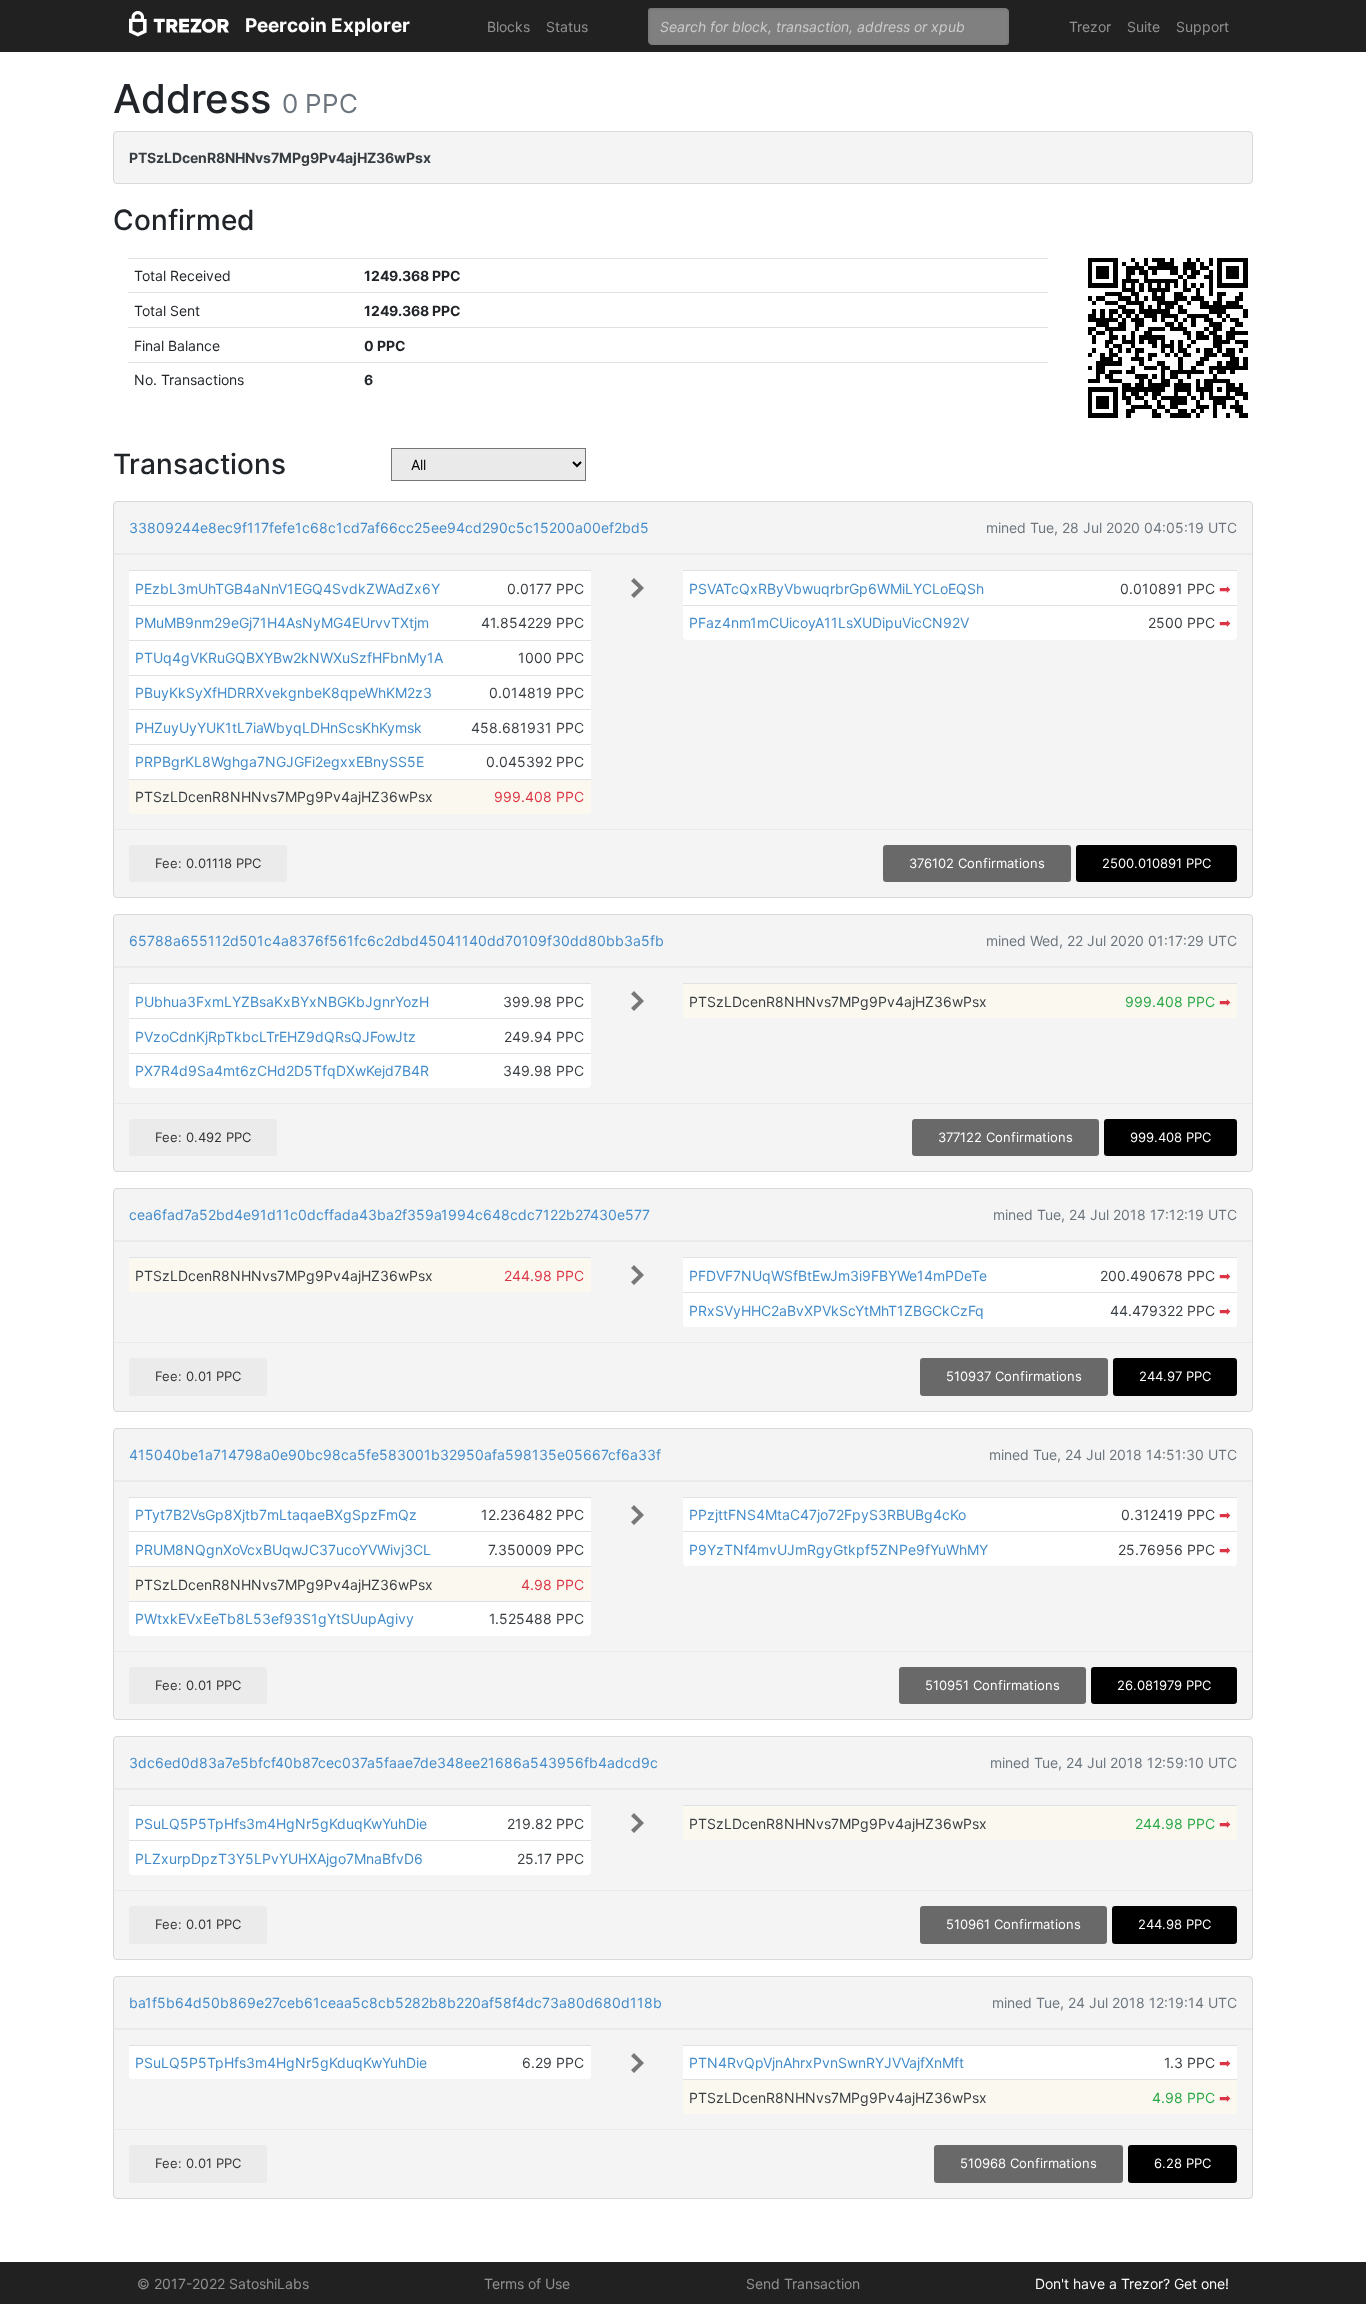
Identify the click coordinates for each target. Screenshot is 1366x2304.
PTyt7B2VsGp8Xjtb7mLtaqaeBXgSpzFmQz (276, 1514)
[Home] (179, 26)
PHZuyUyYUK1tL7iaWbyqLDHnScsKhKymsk (278, 727)
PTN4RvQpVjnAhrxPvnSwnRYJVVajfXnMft (826, 2062)
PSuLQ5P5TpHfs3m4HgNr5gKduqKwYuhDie (281, 1823)
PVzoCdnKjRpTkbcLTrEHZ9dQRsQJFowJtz (275, 1036)
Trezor (1090, 26)
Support (1202, 26)
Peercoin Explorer (327, 25)
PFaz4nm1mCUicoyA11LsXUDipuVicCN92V (829, 622)
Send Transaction (803, 2283)
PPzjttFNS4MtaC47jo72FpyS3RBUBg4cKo (827, 1514)
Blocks (508, 26)
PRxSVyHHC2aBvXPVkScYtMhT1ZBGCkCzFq (836, 1310)
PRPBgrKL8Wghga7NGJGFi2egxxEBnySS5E (279, 761)
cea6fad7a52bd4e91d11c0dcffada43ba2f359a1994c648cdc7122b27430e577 (389, 1214)
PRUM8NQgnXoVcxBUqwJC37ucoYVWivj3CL (283, 1549)
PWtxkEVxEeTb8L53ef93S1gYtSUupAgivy (274, 1618)
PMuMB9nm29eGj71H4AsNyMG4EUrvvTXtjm (282, 622)
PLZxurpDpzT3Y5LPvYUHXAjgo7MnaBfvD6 (279, 1858)
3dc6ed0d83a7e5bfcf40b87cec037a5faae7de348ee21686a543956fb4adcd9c (393, 1762)
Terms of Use (527, 2283)
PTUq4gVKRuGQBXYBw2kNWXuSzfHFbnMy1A (289, 657)
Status (567, 26)
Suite (1143, 26)
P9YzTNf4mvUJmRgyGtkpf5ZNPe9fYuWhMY (838, 1549)
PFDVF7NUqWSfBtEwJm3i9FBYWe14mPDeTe (838, 1275)
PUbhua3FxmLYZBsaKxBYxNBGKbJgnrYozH (282, 1001)
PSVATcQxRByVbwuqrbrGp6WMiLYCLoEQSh (836, 588)
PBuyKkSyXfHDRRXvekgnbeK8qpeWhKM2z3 (283, 692)
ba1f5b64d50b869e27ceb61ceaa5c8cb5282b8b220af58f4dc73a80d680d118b (395, 2002)
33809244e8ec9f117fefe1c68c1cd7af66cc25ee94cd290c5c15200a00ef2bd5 (389, 527)
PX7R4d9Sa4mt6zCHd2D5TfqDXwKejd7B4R (282, 1070)
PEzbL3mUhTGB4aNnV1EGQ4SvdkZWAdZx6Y (287, 588)
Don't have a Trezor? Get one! (1132, 2283)
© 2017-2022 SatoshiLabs (223, 2283)
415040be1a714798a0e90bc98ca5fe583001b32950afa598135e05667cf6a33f (395, 1454)
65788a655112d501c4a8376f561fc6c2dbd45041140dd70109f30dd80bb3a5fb (396, 940)
